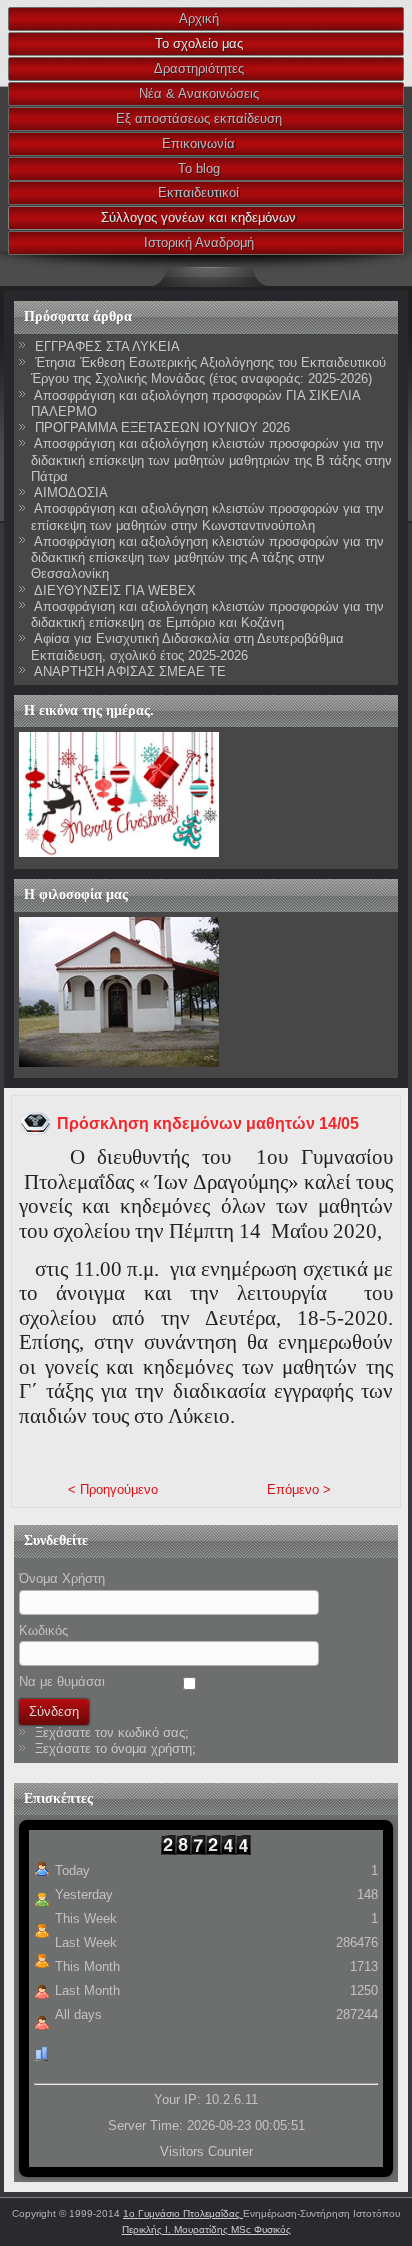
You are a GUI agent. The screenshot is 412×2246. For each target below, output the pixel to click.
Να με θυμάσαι (62, 1681)
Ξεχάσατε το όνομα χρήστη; (115, 1748)
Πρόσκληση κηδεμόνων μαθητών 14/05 (208, 1123)
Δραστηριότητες (199, 68)
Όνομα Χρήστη (62, 1578)
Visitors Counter (206, 2151)
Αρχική (199, 18)
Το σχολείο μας (199, 43)
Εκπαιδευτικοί (198, 192)
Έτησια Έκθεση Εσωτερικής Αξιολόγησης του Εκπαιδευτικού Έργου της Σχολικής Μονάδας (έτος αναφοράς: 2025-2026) (208, 370)
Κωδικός (43, 1630)
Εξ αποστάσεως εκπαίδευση (199, 118)
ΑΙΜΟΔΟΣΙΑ (71, 492)
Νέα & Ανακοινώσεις (199, 93)
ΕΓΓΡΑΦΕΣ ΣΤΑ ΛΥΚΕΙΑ (107, 346)
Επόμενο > (299, 1489)
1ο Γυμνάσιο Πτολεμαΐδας (183, 2213)
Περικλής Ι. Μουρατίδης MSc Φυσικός (206, 2229)
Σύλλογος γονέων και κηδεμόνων (198, 217)
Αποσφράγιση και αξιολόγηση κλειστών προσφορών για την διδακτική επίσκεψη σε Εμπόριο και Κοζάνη (207, 614)
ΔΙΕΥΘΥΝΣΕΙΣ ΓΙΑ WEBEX (115, 590)
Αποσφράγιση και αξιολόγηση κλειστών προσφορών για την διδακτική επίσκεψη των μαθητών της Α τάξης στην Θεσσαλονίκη (207, 558)
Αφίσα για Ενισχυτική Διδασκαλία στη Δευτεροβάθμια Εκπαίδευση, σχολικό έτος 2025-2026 (187, 646)
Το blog (199, 168)
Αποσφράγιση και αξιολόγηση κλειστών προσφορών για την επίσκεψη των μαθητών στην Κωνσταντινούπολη (207, 516)
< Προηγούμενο (113, 1489)
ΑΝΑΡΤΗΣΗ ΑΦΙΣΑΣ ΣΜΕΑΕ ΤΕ (130, 671)
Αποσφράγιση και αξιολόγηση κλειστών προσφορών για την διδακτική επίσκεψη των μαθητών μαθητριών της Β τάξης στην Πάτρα (211, 460)
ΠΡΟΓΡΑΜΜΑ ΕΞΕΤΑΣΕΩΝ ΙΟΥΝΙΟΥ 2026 (162, 427)
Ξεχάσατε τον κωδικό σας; (112, 1732)
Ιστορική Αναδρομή (199, 242)
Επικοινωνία (198, 143)
